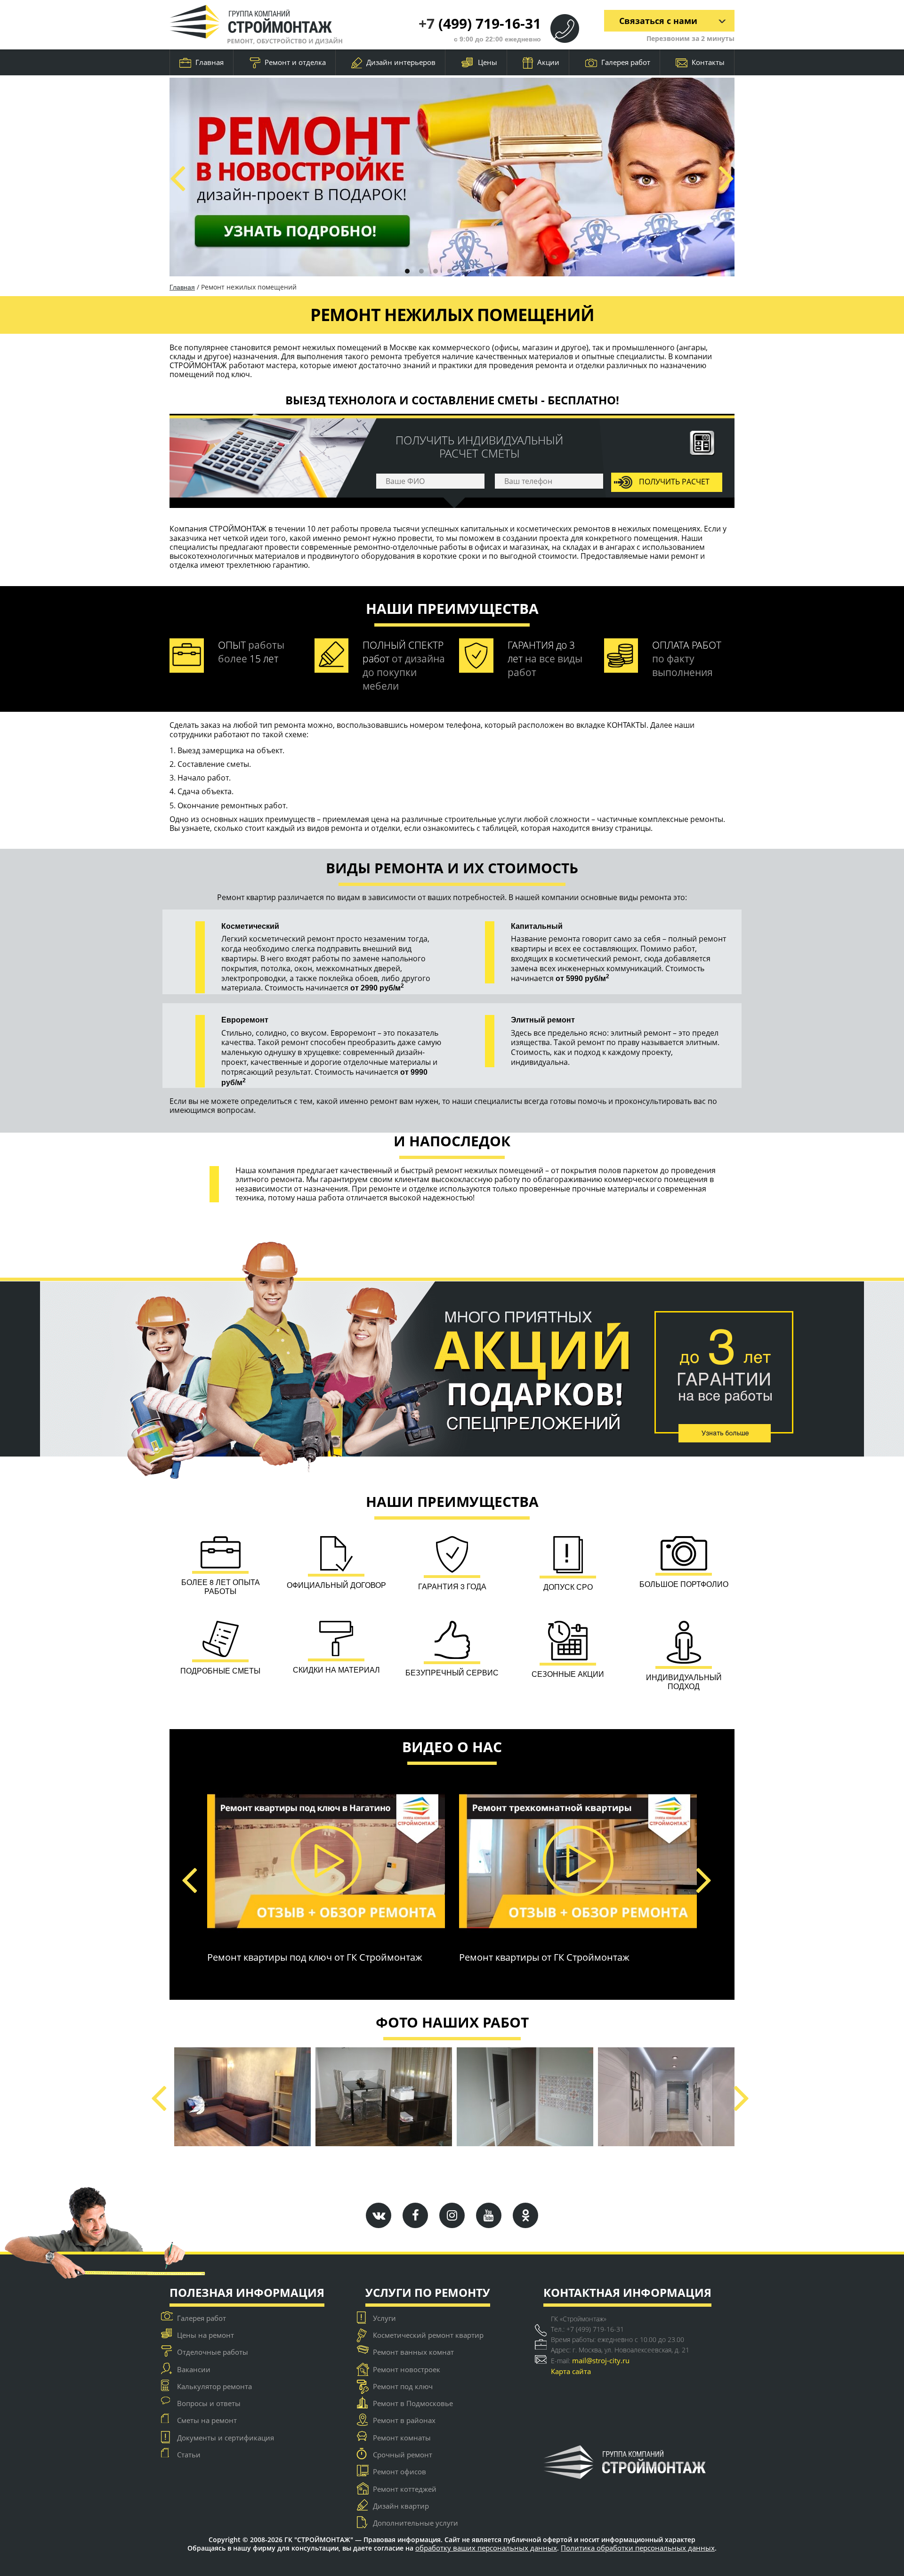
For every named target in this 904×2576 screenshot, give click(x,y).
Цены (488, 62)
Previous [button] (177, 177)
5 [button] (464, 271)
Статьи (189, 2455)
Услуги (384, 2318)
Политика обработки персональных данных (638, 2548)
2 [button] (421, 271)
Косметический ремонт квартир (428, 2335)
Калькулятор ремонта (214, 2386)
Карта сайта (571, 2371)
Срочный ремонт (403, 2455)
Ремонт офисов (400, 2471)
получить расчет (673, 481)
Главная (210, 62)
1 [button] (407, 271)
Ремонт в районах (404, 2420)
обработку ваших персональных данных (486, 2548)
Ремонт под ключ (403, 2386)
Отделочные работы (213, 2352)
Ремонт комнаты (402, 2438)
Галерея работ (626, 62)
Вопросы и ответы (209, 2403)
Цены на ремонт (206, 2335)
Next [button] (726, 177)
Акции (548, 62)
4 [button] (450, 271)
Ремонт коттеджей (405, 2489)
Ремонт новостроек (407, 2369)
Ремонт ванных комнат (413, 2352)
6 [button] (478, 271)
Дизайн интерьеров (401, 62)
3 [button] (436, 271)
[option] (452, 177)
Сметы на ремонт (207, 2420)
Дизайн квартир (401, 2506)
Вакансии (194, 2369)
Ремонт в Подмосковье (413, 2403)
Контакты (708, 62)
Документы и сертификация (226, 2438)
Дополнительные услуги (416, 2523)
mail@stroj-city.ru (601, 2360)
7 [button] (492, 271)
